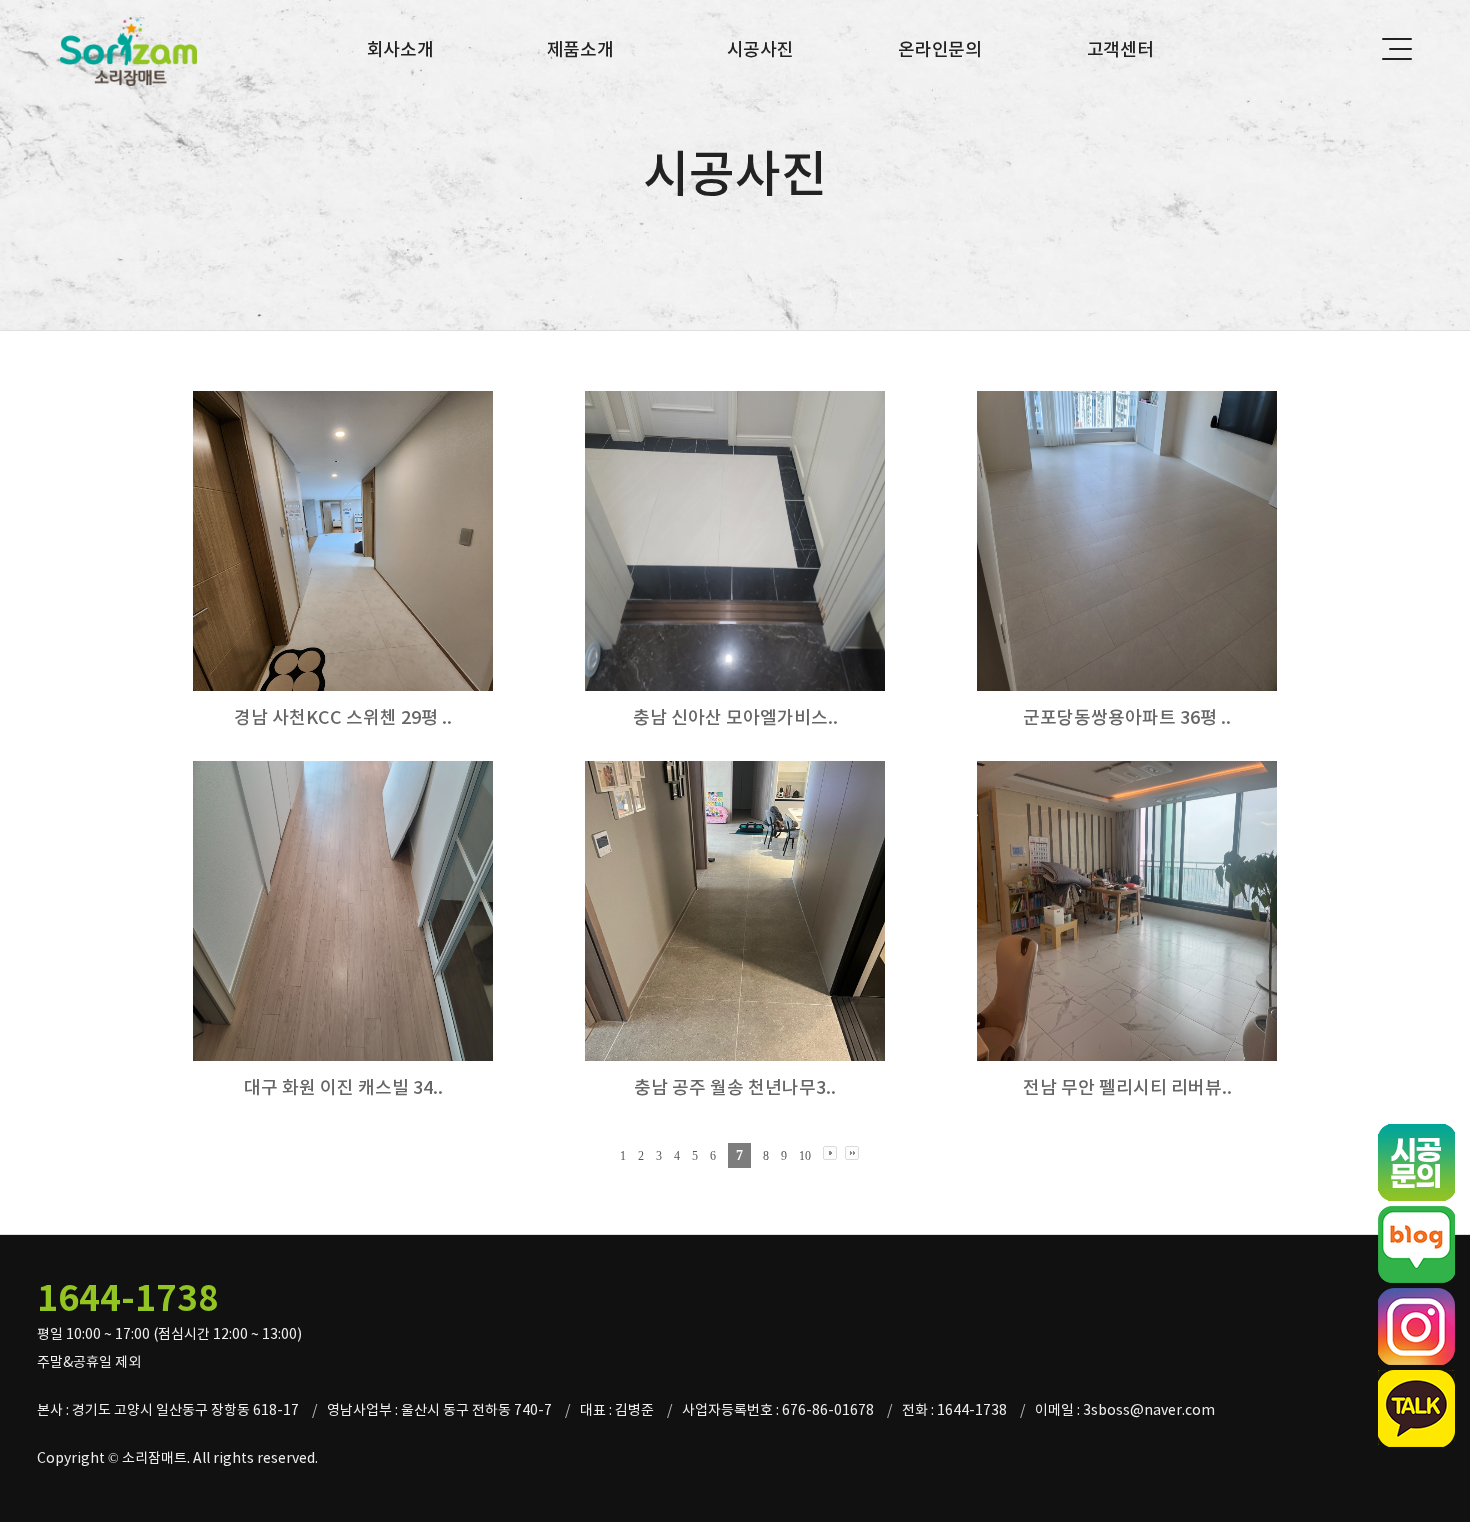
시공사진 (760, 49)
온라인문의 (940, 49)
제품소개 (580, 49)
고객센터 (1120, 49)
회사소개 (400, 49)
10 (805, 1156)
